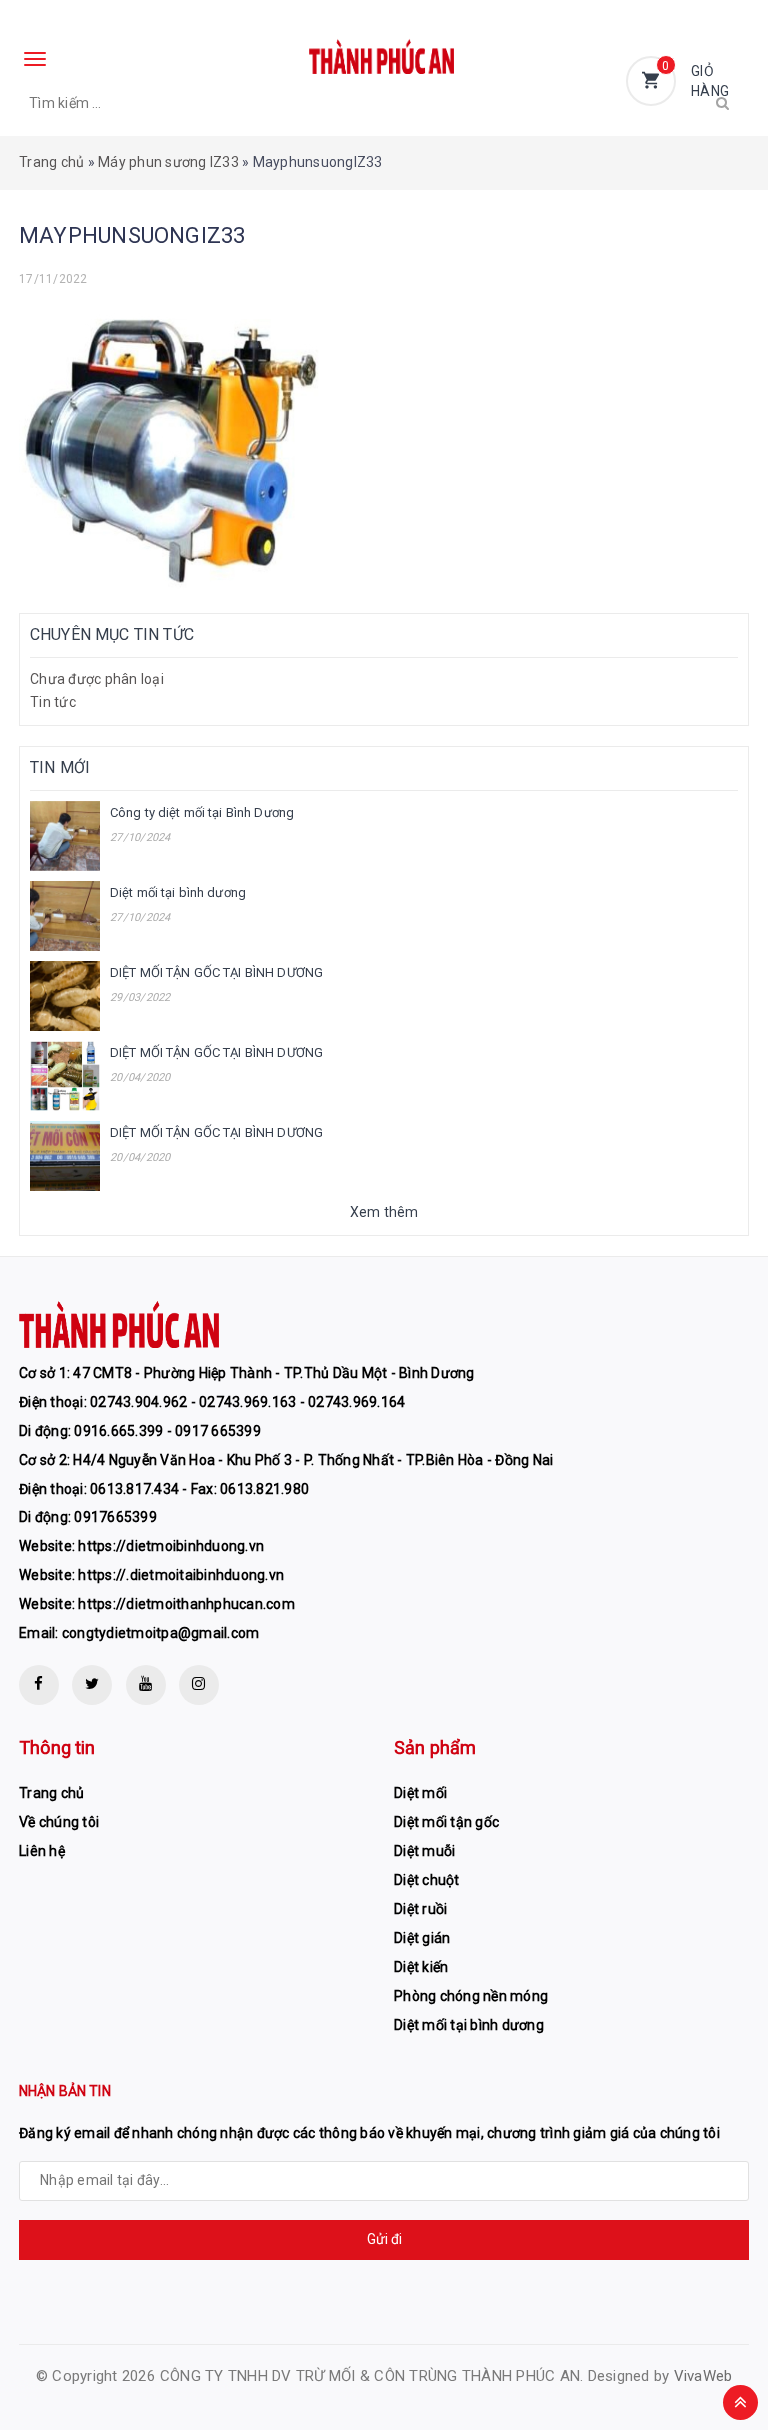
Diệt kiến (421, 1967)
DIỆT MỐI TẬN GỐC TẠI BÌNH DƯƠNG (216, 972)
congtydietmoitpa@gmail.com (161, 1633)
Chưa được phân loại (97, 679)
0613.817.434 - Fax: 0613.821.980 (199, 1489)
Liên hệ (42, 1851)
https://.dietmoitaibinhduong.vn (181, 1575)
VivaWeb (703, 2376)
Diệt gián (422, 1938)
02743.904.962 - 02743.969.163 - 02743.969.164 (247, 1402)
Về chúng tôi (59, 1822)
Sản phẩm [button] (435, 1747)
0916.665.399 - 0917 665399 (167, 1431)
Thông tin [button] (57, 1747)
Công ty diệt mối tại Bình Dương (202, 812)
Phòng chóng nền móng (471, 1996)
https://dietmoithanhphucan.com (186, 1604)
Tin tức (53, 702)
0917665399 (115, 1517)
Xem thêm (384, 1212)
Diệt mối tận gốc (446, 1822)
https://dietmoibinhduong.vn (171, 1546)
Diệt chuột (427, 1880)
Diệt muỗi (424, 1851)
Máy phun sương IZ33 (168, 162)
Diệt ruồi (420, 1909)
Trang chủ (51, 162)
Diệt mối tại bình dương (178, 892)
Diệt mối (420, 1793)
